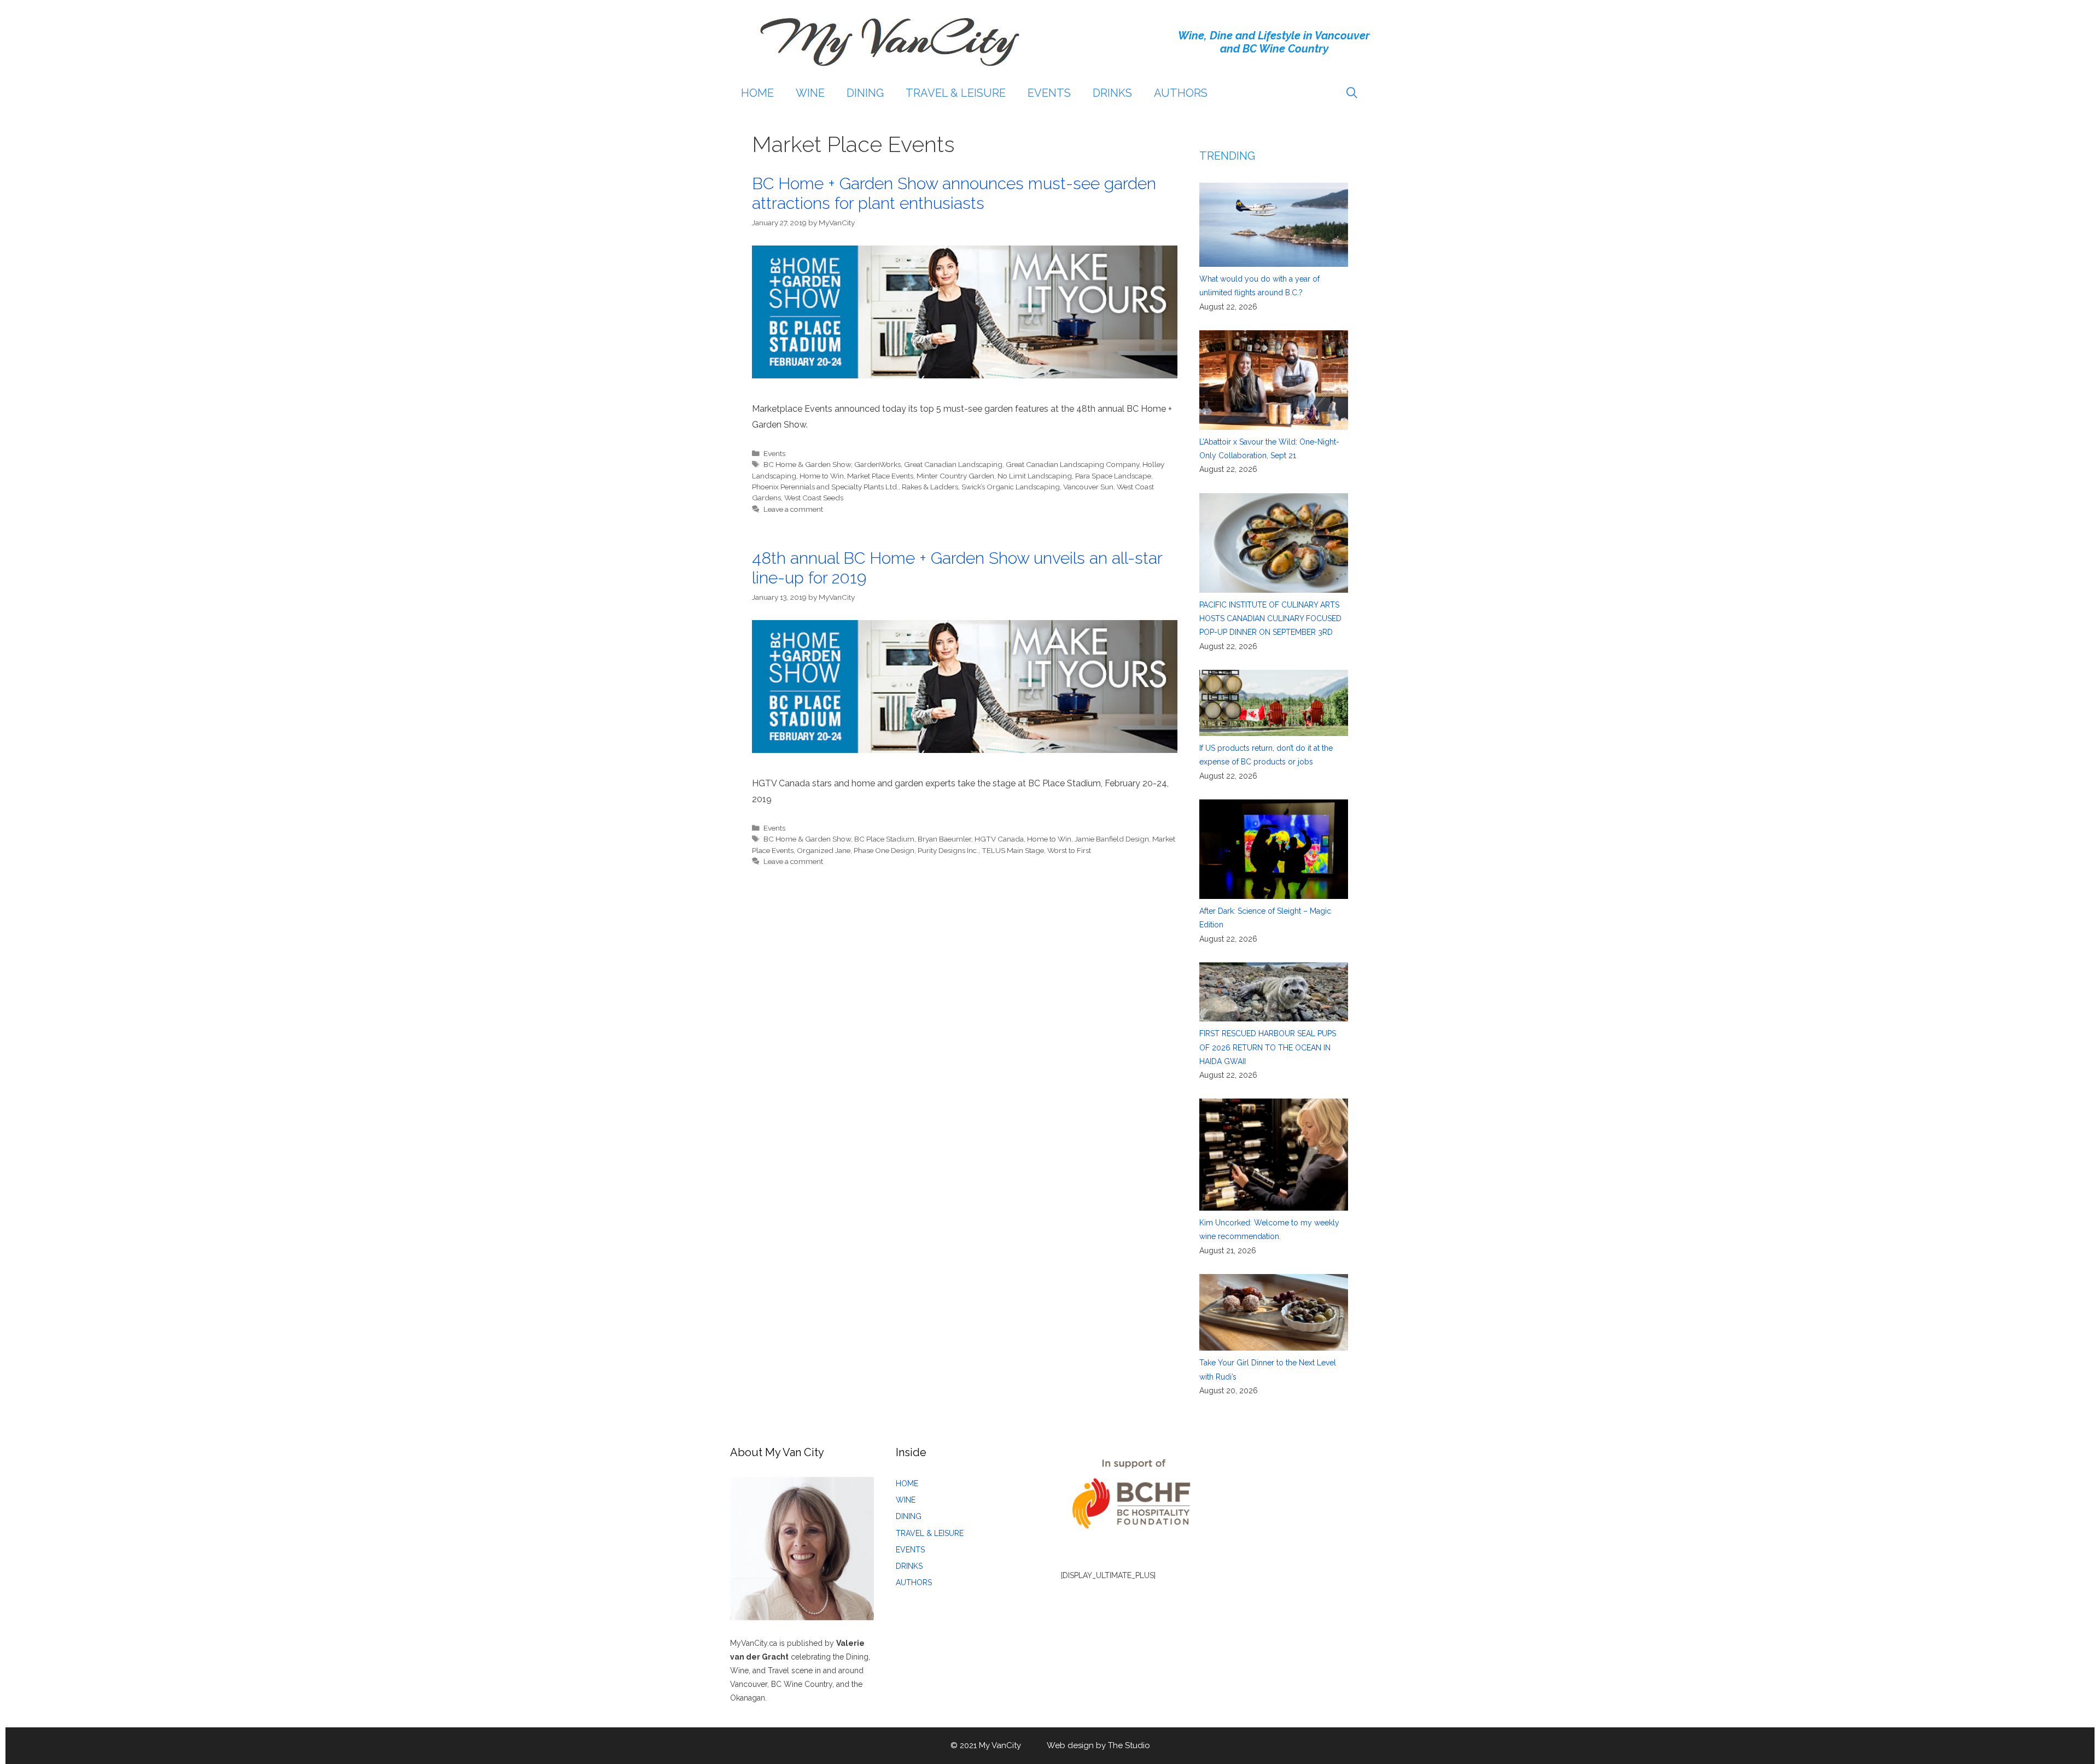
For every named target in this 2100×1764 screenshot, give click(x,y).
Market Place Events (880, 476)
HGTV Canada (999, 839)
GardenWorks (877, 464)
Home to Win (822, 476)
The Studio (1129, 1745)
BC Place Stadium (884, 839)
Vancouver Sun (1088, 487)
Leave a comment (793, 509)
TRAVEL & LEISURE (956, 93)
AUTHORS (1181, 93)
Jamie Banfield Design (1112, 839)
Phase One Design (884, 850)
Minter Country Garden (955, 476)
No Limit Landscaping (1035, 476)
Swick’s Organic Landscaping (1011, 487)
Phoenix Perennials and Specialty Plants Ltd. (825, 487)
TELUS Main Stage (1013, 850)
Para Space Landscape (1113, 476)
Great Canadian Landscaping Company (1072, 464)
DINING (865, 93)
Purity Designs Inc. (948, 850)
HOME (757, 93)
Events (774, 453)
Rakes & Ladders (930, 487)
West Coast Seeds (814, 498)
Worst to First (1069, 850)
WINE (810, 93)
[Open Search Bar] (1352, 93)
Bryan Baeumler (944, 839)
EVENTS (1049, 93)
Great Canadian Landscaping (953, 464)
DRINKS (1112, 93)
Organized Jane (824, 850)
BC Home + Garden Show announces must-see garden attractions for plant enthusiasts (954, 193)
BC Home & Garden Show (807, 464)
